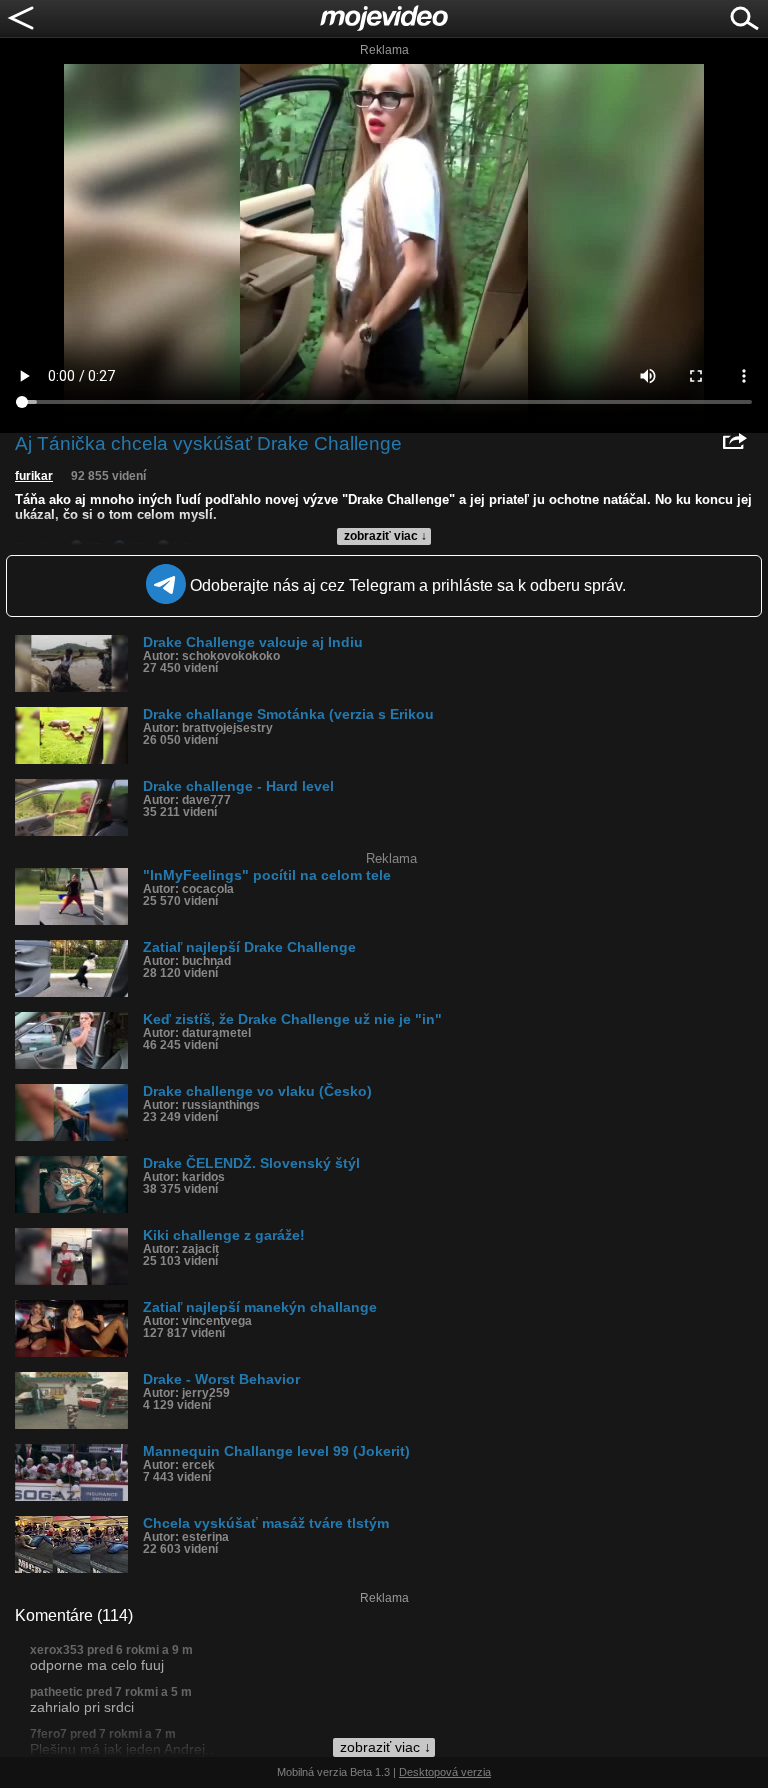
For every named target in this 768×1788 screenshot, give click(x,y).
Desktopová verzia (445, 1772)
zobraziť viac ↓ (385, 536)
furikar (34, 476)
